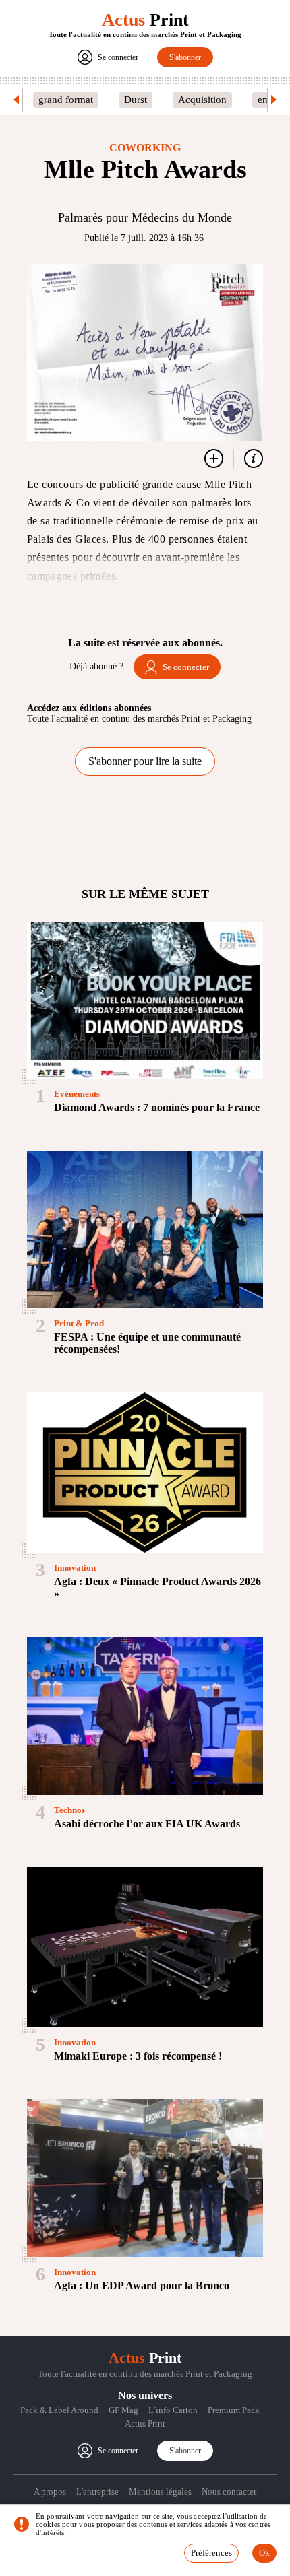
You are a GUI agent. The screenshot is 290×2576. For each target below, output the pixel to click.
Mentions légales (160, 2492)
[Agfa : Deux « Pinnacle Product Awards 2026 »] (145, 1472)
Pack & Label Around (59, 2410)
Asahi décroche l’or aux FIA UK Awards (147, 1824)
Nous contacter (229, 2492)
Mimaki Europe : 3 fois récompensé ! (138, 2056)
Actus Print (145, 2424)
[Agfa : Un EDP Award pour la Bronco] (145, 2178)
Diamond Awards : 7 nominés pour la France (157, 1107)
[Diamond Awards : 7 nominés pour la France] (145, 1000)
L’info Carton (173, 2410)
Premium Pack (234, 2410)
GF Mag (123, 2410)
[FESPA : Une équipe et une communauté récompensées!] (145, 1229)
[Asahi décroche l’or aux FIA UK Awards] (145, 1716)
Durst (136, 100)
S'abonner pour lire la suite (145, 761)
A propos (50, 2492)
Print (145, 20)
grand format (66, 100)
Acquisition (202, 100)
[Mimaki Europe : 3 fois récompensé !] (145, 1947)
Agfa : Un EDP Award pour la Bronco (142, 2285)
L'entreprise (97, 2492)
